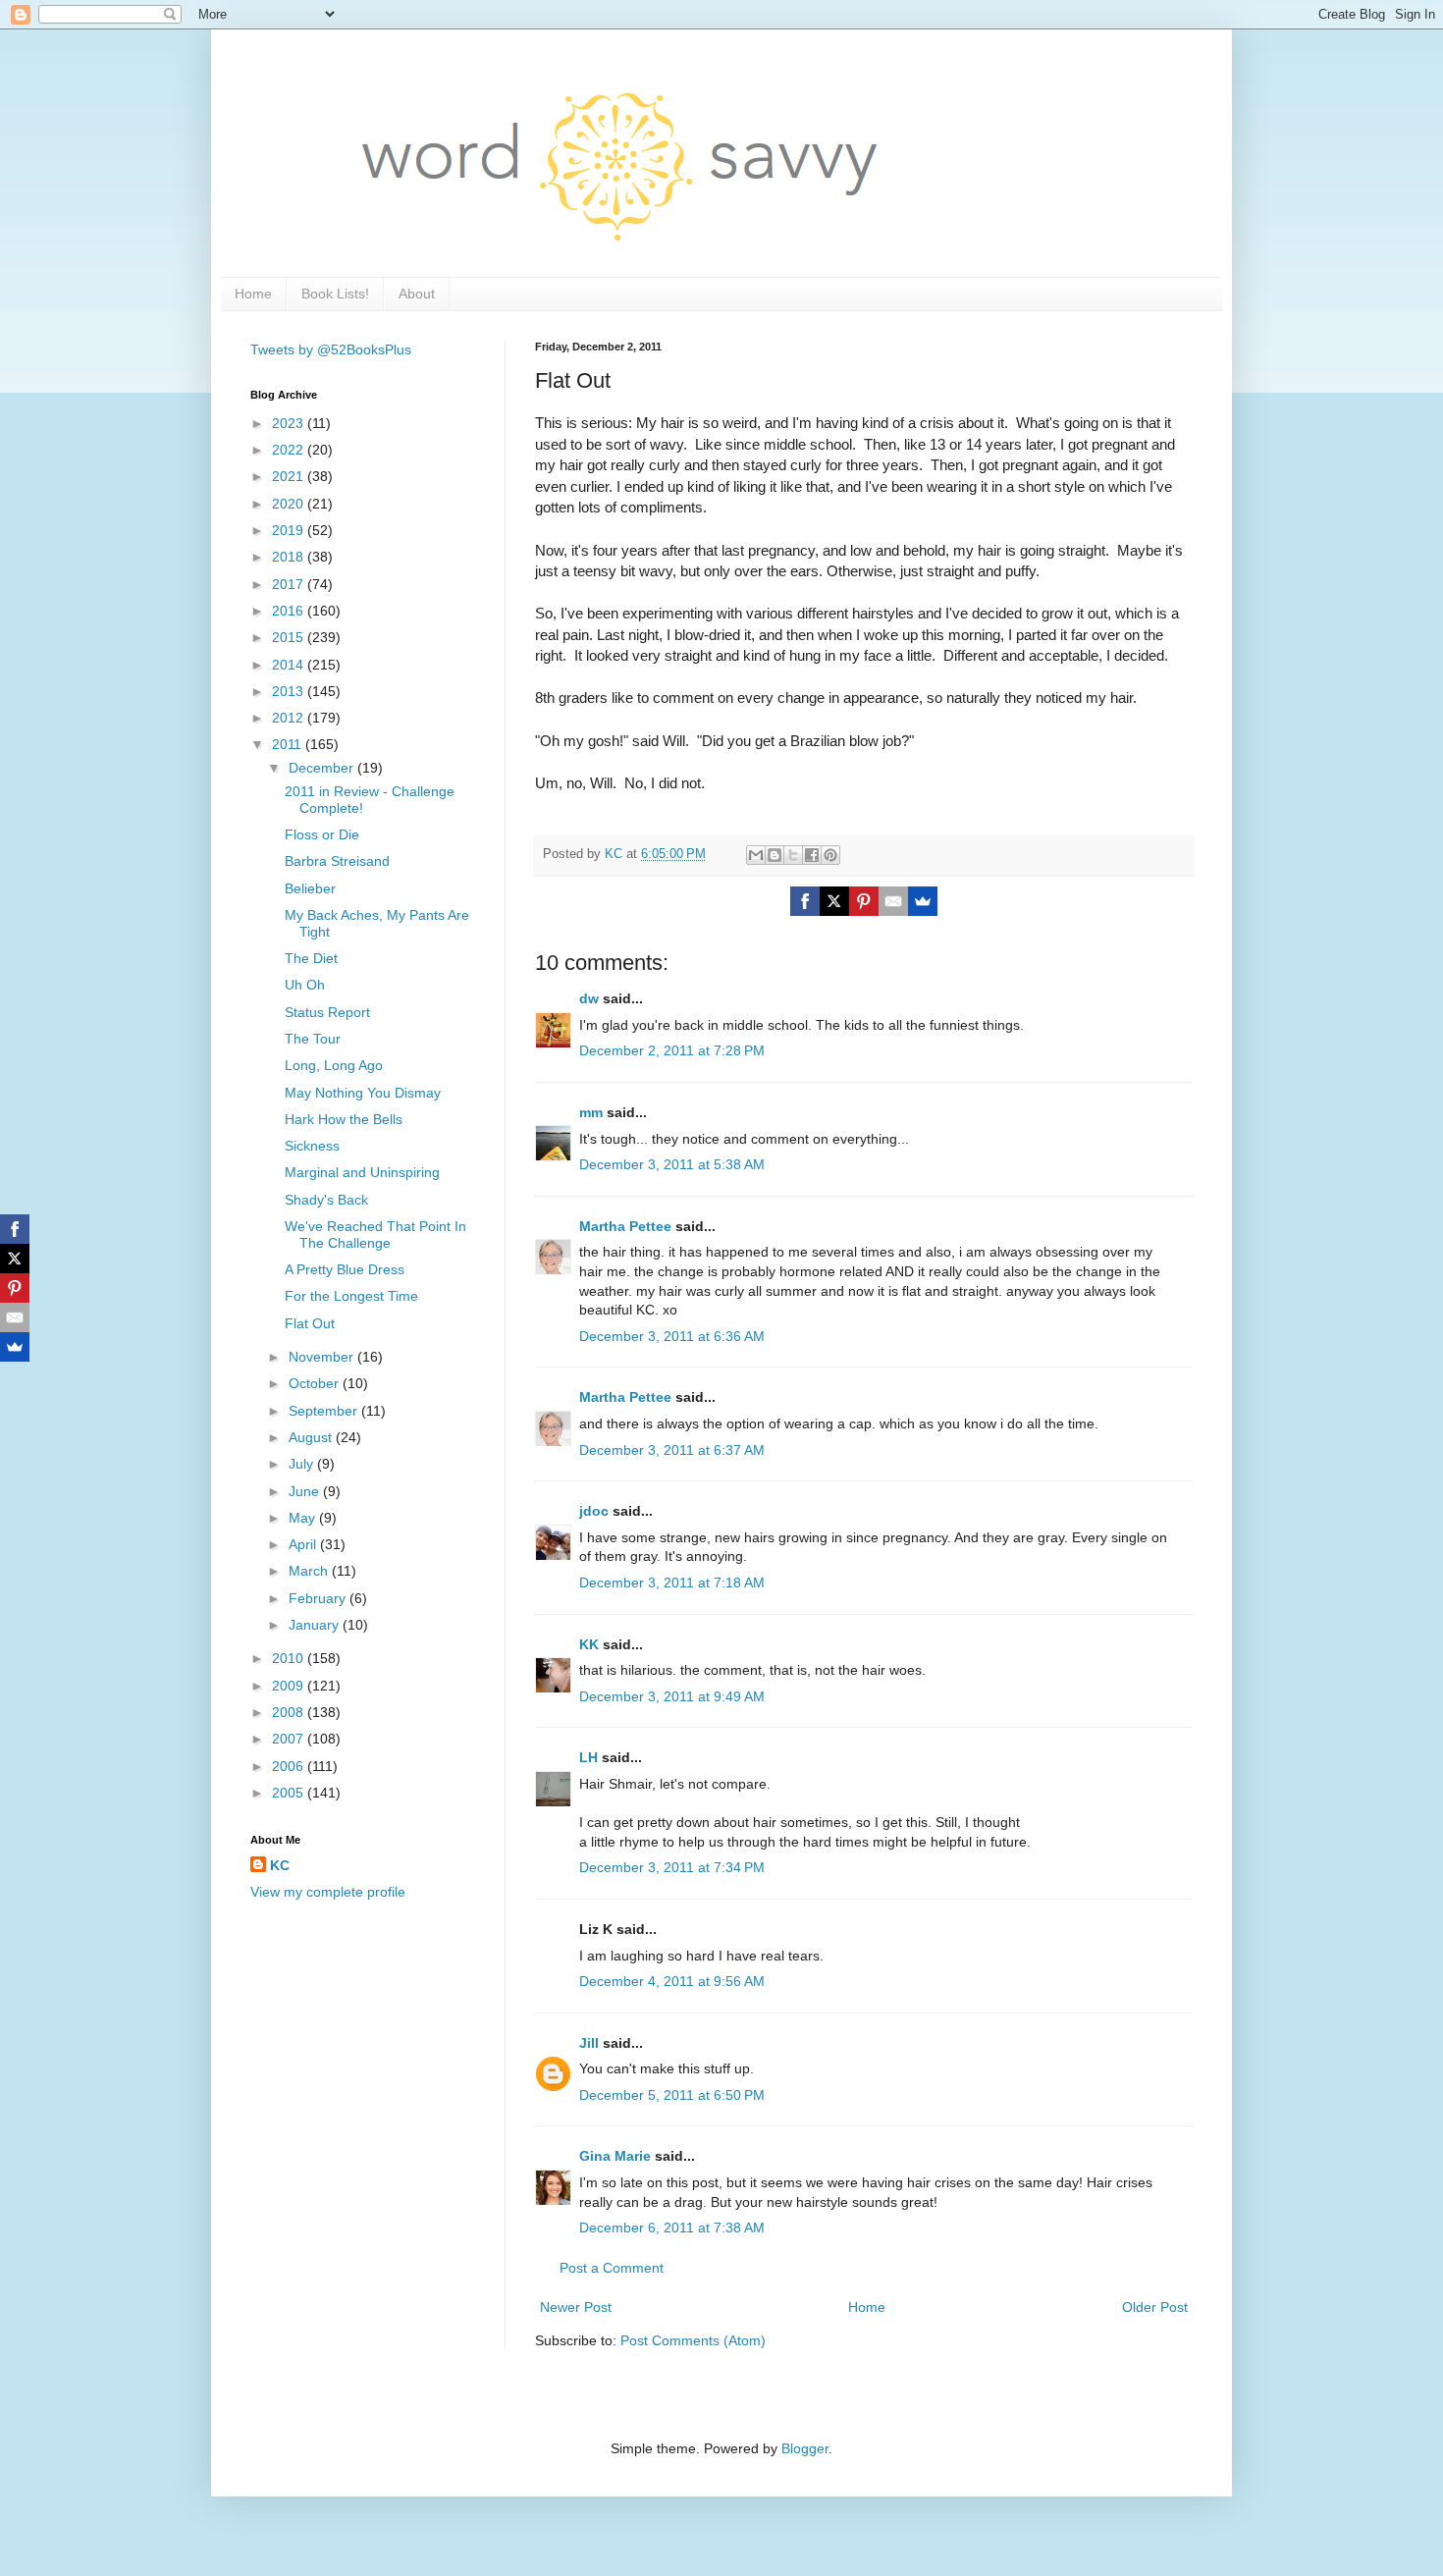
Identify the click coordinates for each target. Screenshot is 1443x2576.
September (325, 1411)
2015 (290, 637)
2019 (290, 530)
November (323, 1357)
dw (589, 998)
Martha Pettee (625, 1226)
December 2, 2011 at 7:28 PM (672, 1050)
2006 (290, 1766)
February (319, 1598)
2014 (290, 665)
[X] (834, 901)
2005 (290, 1793)
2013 (290, 691)
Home (253, 294)
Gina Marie (615, 2156)
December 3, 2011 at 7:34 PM (672, 1867)
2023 (290, 423)
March (310, 1571)
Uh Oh (305, 985)
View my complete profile (328, 1892)
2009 (290, 1686)
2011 (289, 744)
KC (280, 1865)
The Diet (311, 958)
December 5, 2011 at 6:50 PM (672, 2095)
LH (588, 1757)
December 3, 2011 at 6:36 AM (672, 1336)
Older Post (1155, 2307)
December (323, 768)
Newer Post (576, 2307)
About (417, 294)
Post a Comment (612, 2268)
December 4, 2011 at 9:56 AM (672, 1981)
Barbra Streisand (337, 861)
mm (591, 1112)
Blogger (805, 2448)
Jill (589, 2043)
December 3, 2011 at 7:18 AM (672, 1583)
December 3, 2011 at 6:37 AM (672, 1450)
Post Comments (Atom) (693, 2340)
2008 (290, 1712)
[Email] (893, 901)
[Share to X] (793, 855)
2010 (290, 1658)
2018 (290, 557)
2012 (290, 718)
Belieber (310, 888)
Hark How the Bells (344, 1119)
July (303, 1464)
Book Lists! (335, 294)
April (304, 1544)
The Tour (313, 1039)
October (316, 1383)
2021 (290, 476)
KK (589, 1644)
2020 (290, 504)
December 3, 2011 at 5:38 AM (672, 1164)
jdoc (594, 1511)
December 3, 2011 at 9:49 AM (672, 1696)
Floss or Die (322, 834)
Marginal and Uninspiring (362, 1172)
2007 (290, 1739)
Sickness (312, 1146)
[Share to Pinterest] (830, 855)
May (304, 1518)
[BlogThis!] (775, 855)
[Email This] (756, 855)
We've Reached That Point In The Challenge (375, 1234)
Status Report (327, 1012)
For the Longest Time (351, 1296)
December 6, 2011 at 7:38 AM (672, 2227)
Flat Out (310, 1323)
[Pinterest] (864, 901)
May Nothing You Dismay (363, 1093)
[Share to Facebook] (812, 855)
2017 (290, 584)
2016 (290, 611)
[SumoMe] (923, 901)
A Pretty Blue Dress (345, 1269)
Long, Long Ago (334, 1065)
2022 (290, 450)
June (306, 1491)
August (312, 1437)
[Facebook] (805, 901)
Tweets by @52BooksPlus (331, 349)
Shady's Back (326, 1200)
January (316, 1625)
